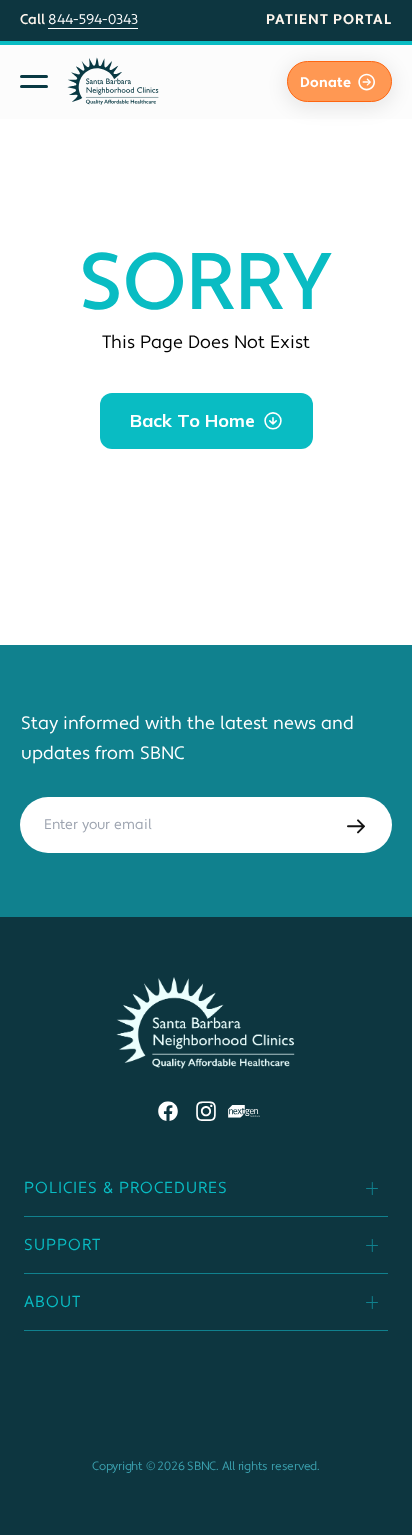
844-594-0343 (93, 20)
